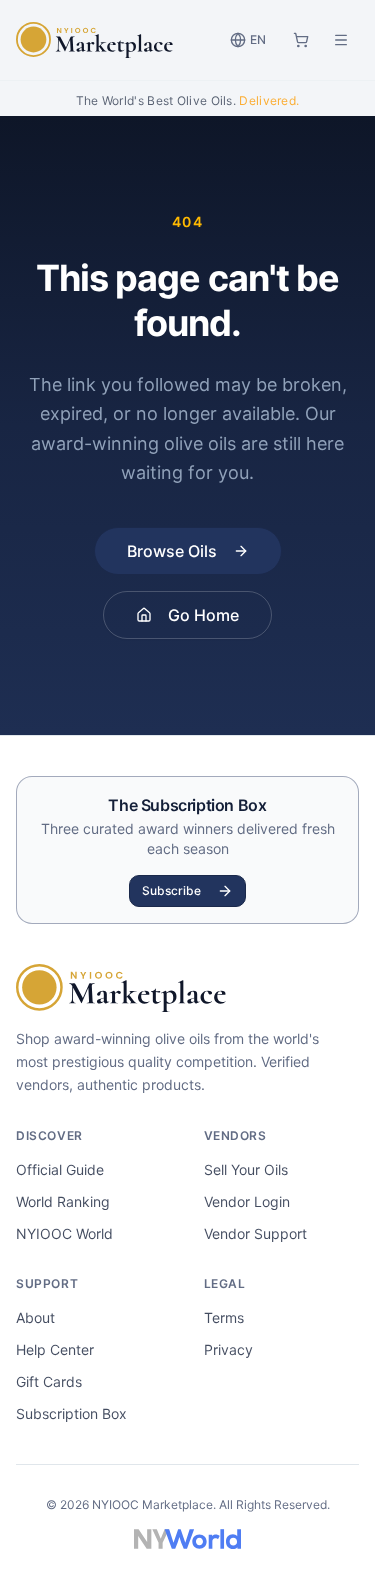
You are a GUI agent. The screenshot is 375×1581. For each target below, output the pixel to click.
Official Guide (60, 1169)
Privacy (228, 1349)
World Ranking (63, 1201)
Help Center (55, 1349)
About (35, 1317)
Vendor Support (255, 1233)
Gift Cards (49, 1381)
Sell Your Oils (246, 1169)
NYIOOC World (64, 1233)
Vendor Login (247, 1201)
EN (258, 39)
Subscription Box (71, 1413)
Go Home (203, 615)
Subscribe (171, 890)
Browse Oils (172, 551)
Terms (224, 1317)
